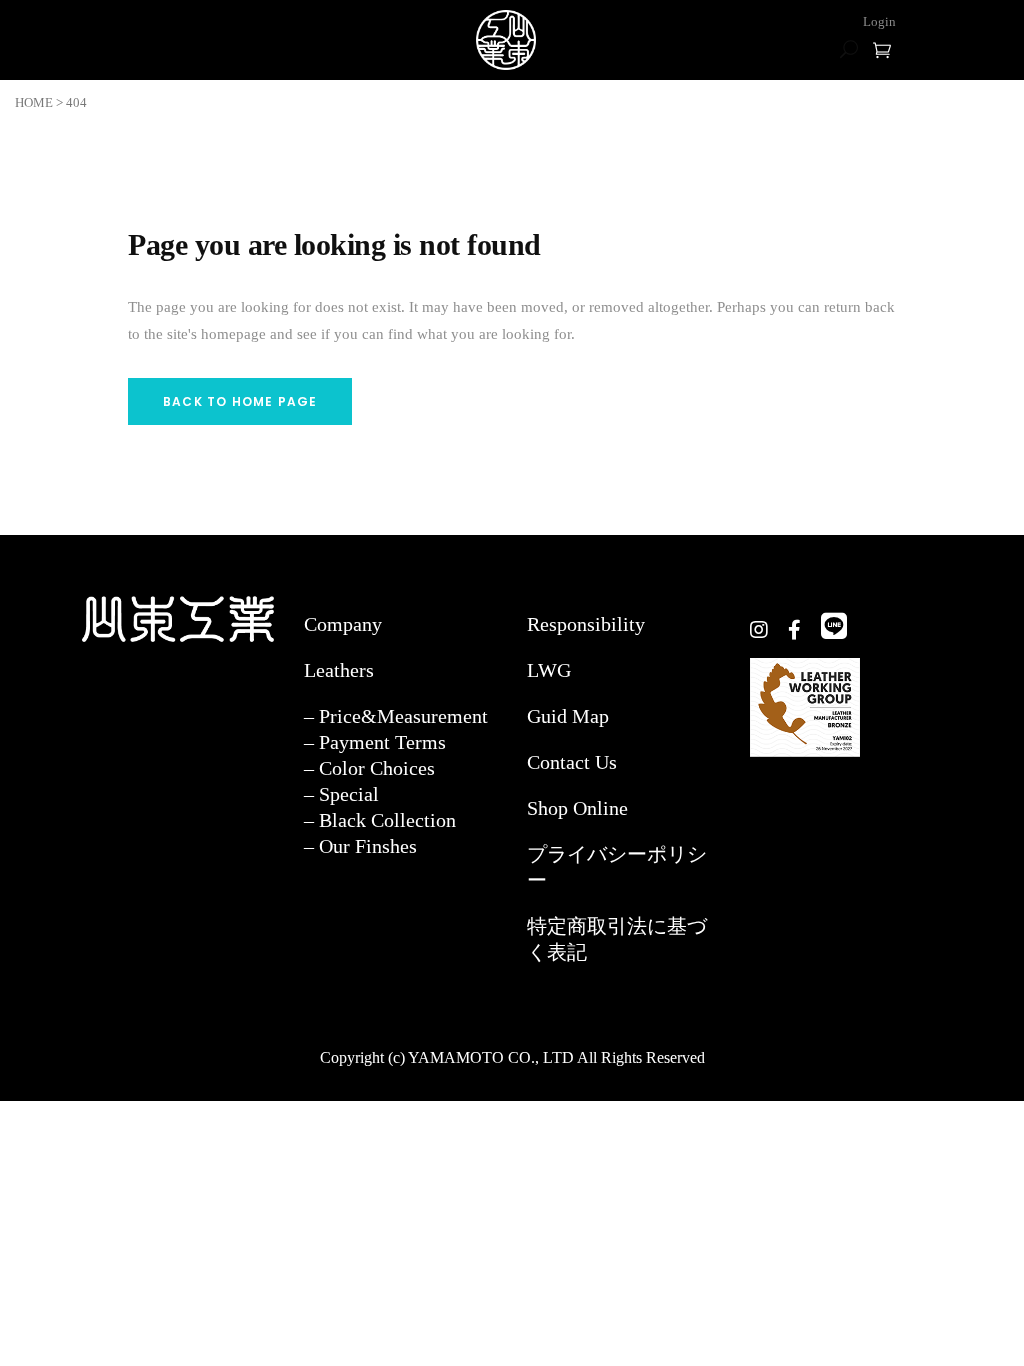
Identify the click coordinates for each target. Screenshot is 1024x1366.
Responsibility (586, 624)
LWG (549, 670)
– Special (341, 794)
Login (879, 21)
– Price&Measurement (396, 716)
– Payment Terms (375, 742)
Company (343, 624)
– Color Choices (369, 768)
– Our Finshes (360, 846)
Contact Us (572, 762)
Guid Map (568, 716)
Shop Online (577, 808)
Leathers (339, 670)
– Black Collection (380, 820)
